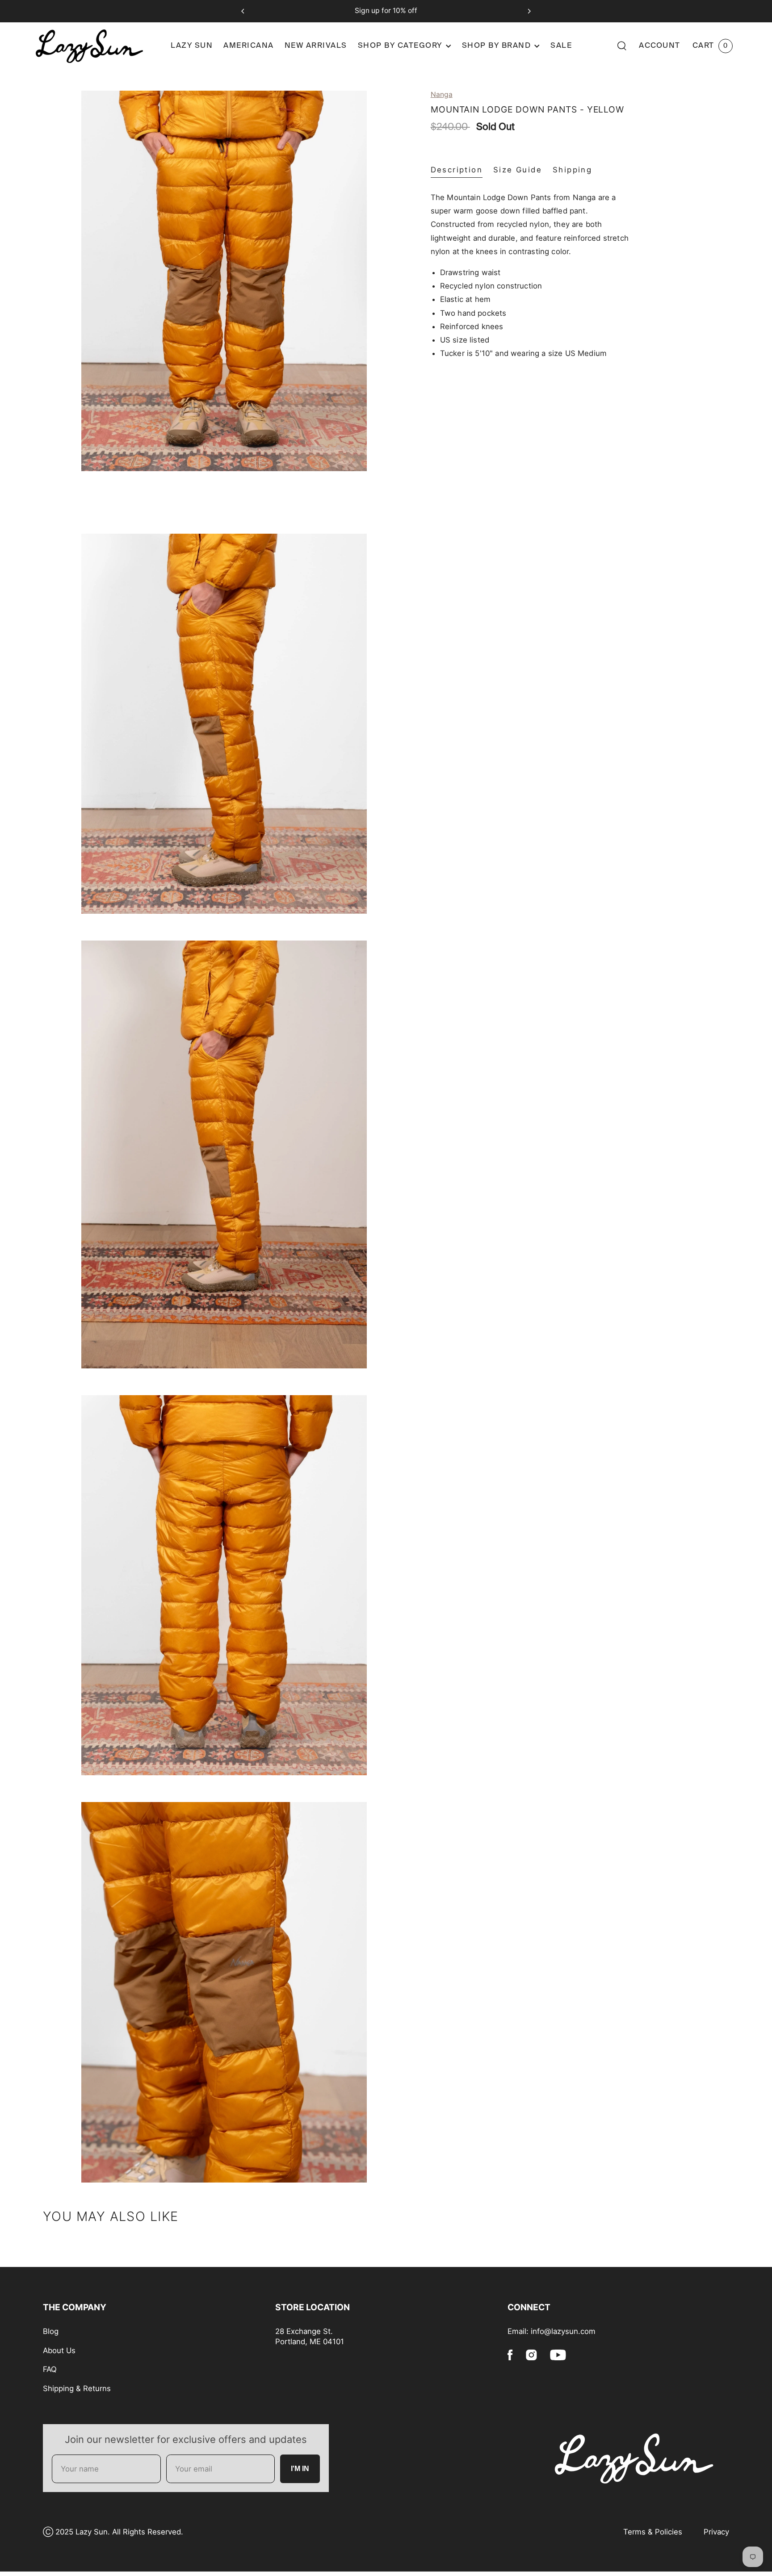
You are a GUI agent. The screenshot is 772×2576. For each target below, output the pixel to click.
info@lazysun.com (563, 2331)
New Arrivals (316, 46)
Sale (561, 46)
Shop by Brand (497, 46)
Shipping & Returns (77, 2388)
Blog (51, 2331)
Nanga (442, 94)
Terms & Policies (653, 2532)
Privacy (716, 2532)
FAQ (50, 2369)
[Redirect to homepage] (99, 46)
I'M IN (300, 2469)
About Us (59, 2350)
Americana (249, 46)
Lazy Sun (192, 46)
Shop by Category (400, 46)
